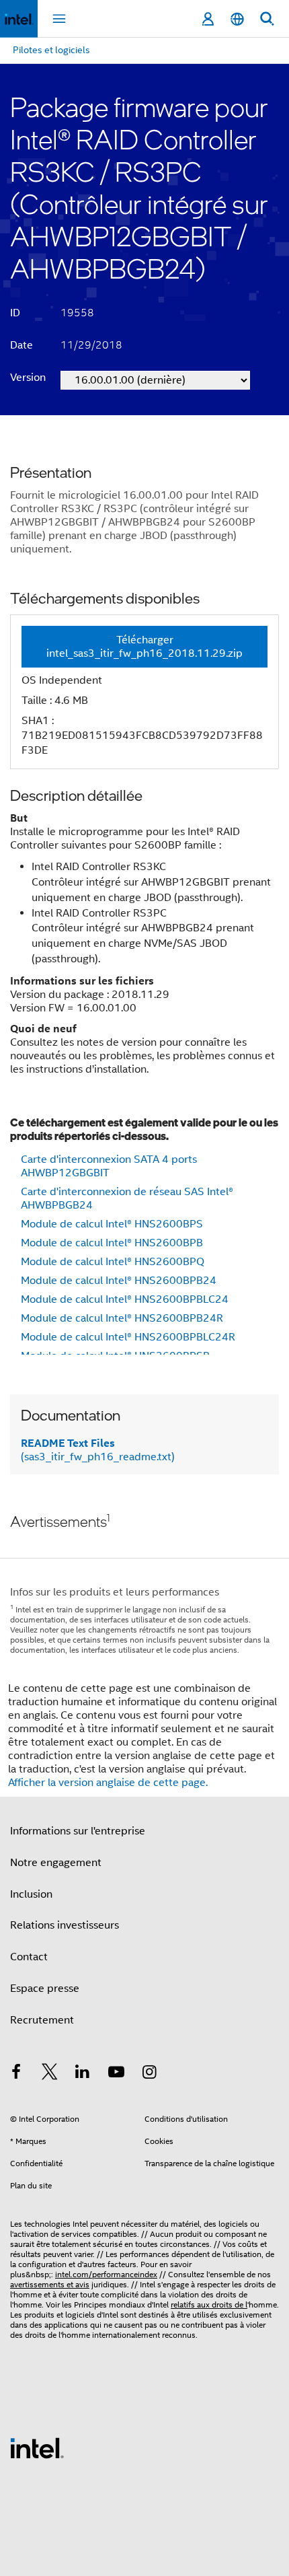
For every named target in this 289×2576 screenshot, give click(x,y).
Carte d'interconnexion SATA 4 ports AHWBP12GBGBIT (109, 1166)
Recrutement (42, 2020)
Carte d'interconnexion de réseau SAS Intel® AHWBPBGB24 (127, 1198)
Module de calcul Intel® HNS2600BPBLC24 (125, 1299)
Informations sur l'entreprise (78, 1831)
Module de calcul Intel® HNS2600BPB (112, 1243)
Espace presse (45, 1989)
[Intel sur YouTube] (116, 2074)
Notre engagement (56, 1863)
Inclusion (31, 1894)
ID (15, 313)
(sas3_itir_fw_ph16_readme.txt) (98, 1450)
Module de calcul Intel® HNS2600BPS (112, 1224)
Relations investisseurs (65, 1925)
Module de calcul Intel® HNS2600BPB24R (122, 1318)
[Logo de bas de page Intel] (37, 2447)
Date (22, 345)
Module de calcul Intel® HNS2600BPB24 (119, 1281)
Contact (29, 1957)
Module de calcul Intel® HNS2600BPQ (113, 1262)
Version (28, 378)
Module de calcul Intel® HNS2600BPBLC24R (128, 1337)
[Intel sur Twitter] (50, 2074)
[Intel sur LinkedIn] (83, 2074)
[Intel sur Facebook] (16, 2074)
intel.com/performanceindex (106, 2274)
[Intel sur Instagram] (149, 2074)
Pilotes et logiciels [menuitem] (51, 50)
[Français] (237, 19)
